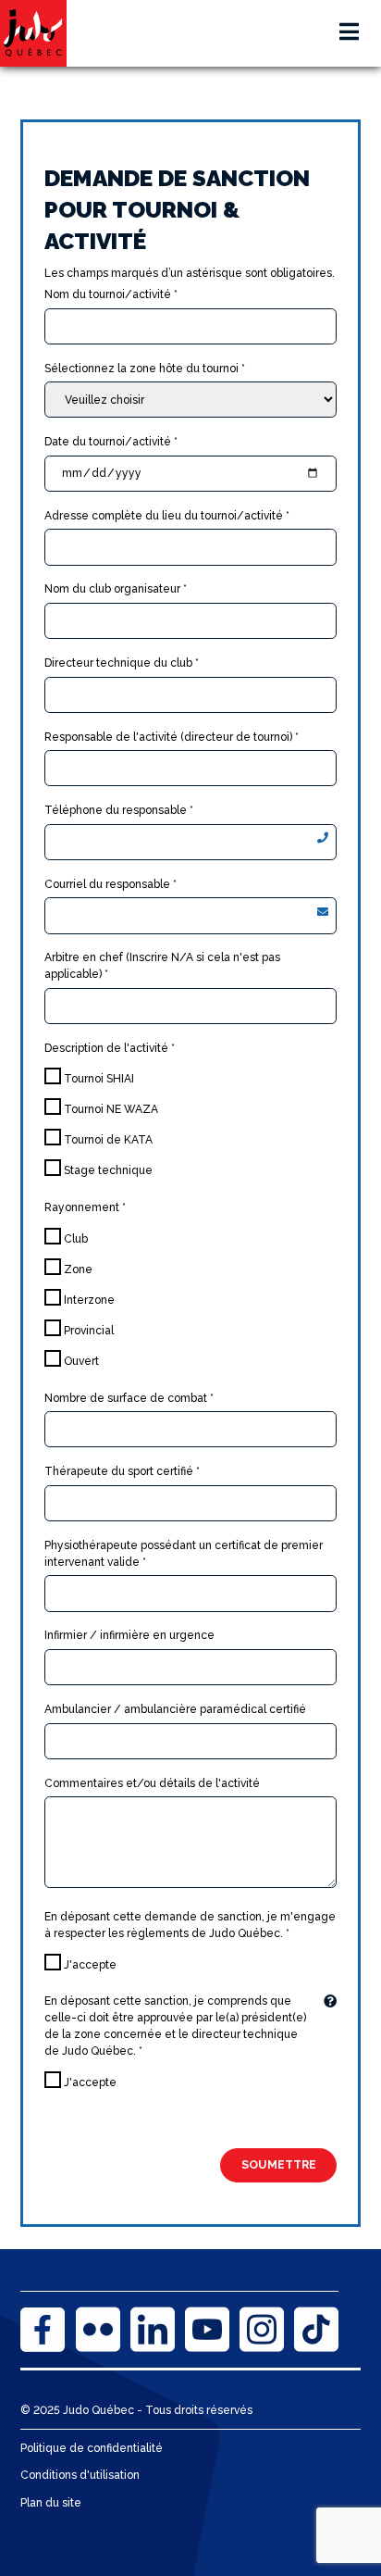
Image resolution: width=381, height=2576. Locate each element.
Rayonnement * (85, 1207)
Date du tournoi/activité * (111, 442)
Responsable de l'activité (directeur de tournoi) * (172, 737)
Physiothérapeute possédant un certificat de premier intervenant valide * (184, 1554)
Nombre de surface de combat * (129, 1398)
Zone (77, 1269)
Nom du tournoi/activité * (111, 294)
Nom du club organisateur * (116, 589)
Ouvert (80, 1361)
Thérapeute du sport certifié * (122, 1471)
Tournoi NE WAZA (110, 1109)
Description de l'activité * (110, 1048)
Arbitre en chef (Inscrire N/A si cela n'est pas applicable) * (162, 966)
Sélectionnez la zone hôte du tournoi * (145, 369)
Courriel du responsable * (111, 884)
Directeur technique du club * (122, 663)
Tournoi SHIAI (98, 1079)
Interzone (88, 1300)
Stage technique (107, 1170)
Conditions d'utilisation (80, 2475)
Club (74, 1239)
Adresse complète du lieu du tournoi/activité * (167, 516)
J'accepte (89, 1965)
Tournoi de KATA (107, 1140)
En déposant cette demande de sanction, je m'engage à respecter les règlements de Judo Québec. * (190, 1925)
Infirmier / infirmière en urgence (129, 1635)
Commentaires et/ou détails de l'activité (152, 1783)
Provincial (87, 1331)
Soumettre (279, 2164)
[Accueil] (33, 33)
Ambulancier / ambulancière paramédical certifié (175, 1709)
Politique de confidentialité (92, 2448)
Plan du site (51, 2503)
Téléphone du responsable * (119, 810)
